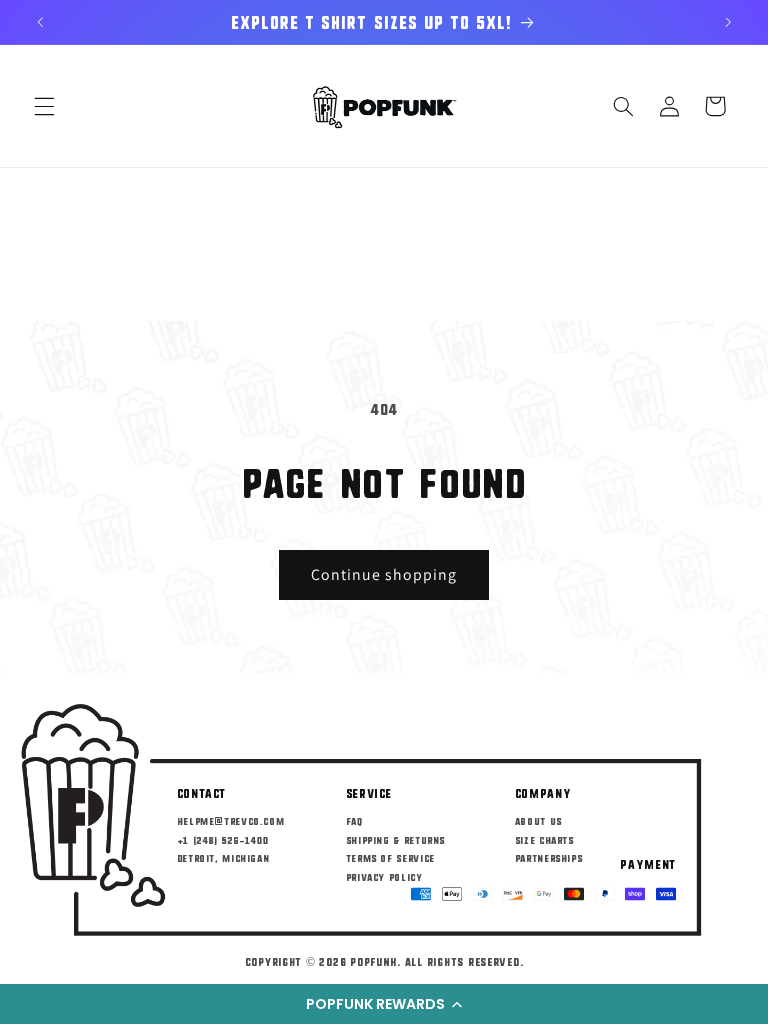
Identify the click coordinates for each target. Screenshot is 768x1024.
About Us (538, 820)
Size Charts (544, 839)
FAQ (354, 820)
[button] (384, 1004)
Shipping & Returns (395, 839)
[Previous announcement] (40, 22)
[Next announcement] (728, 22)
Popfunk (373, 961)
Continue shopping (384, 574)
